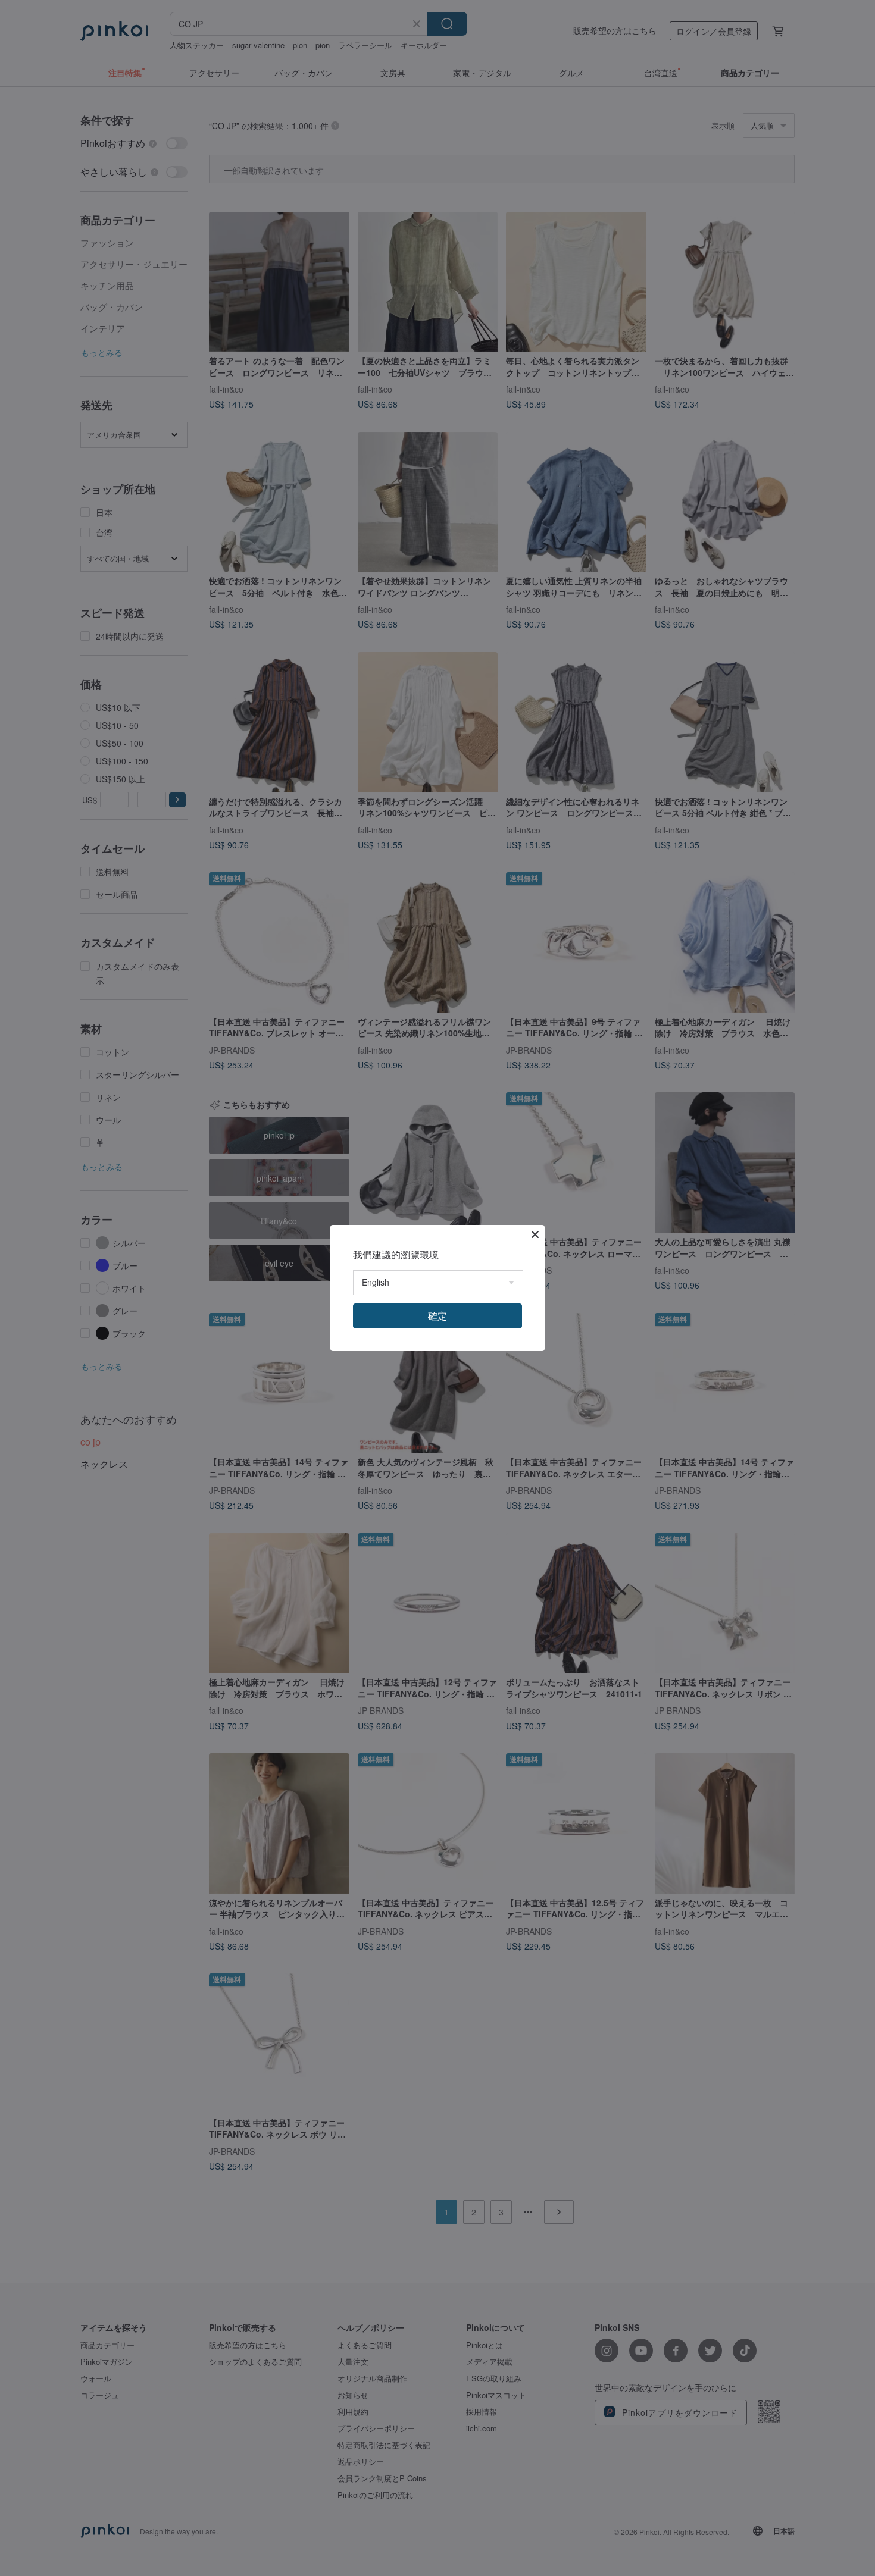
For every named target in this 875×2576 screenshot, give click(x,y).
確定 (437, 1316)
